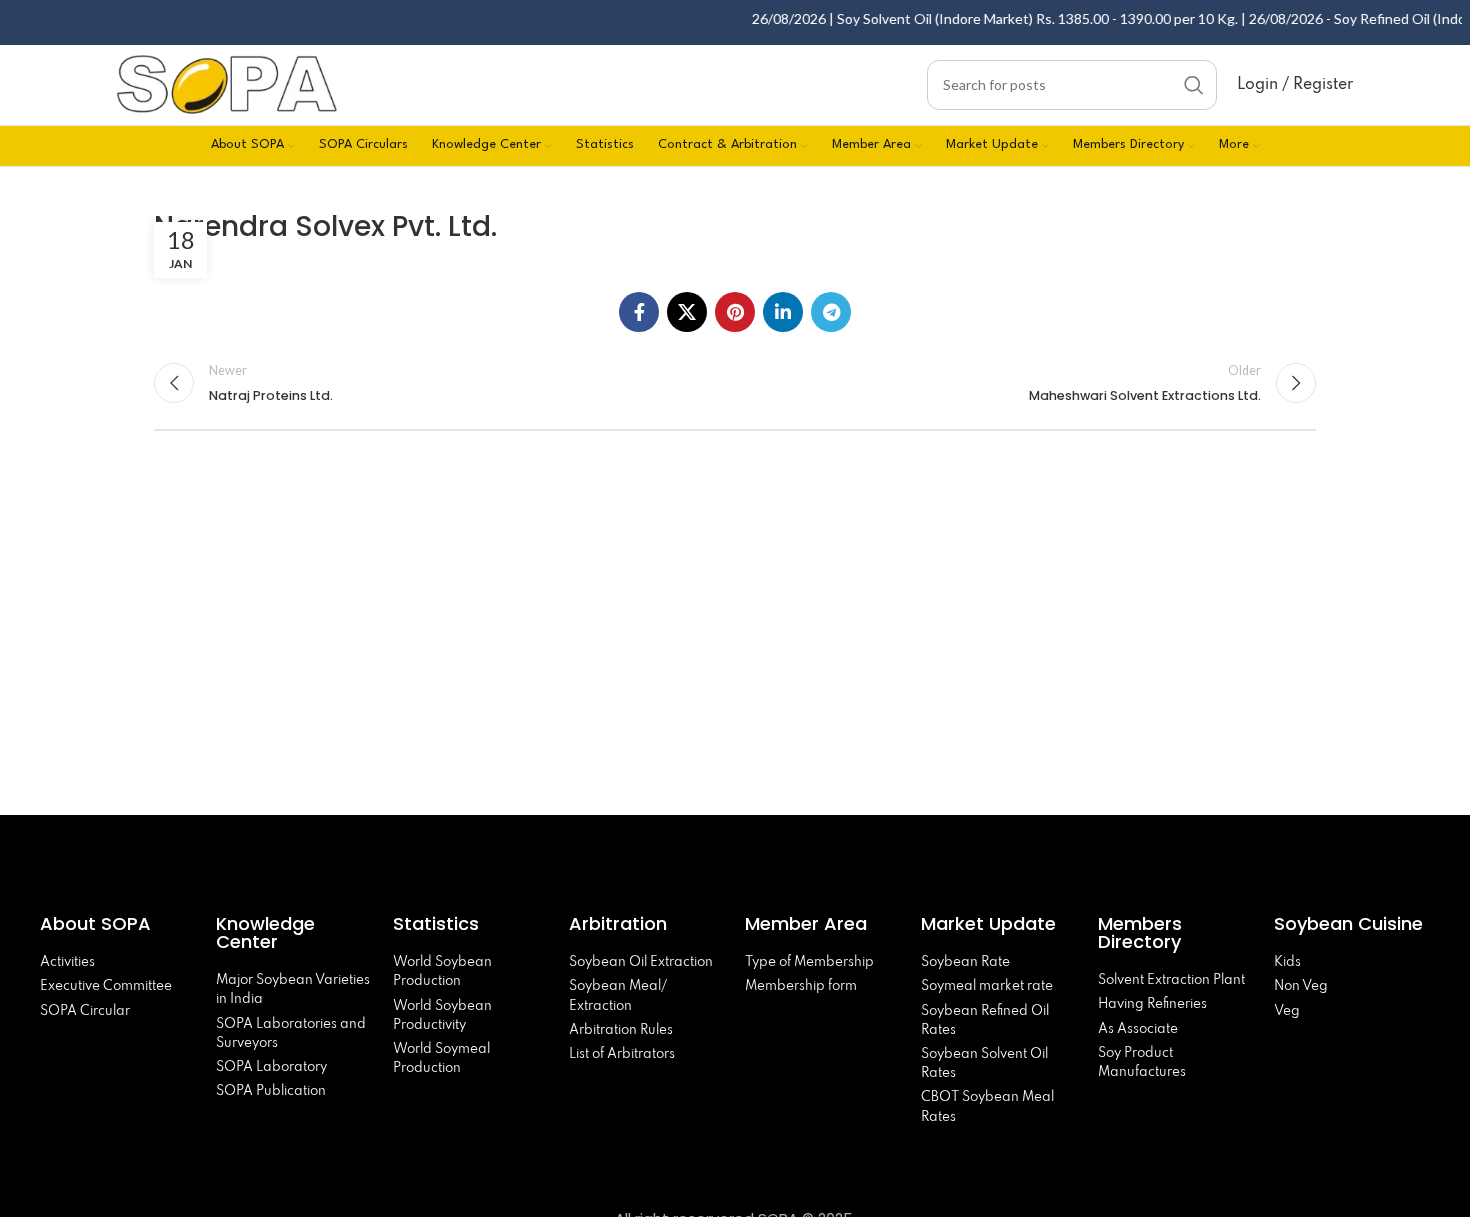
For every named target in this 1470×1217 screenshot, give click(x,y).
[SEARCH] (1194, 85)
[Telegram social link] (831, 312)
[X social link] (687, 312)
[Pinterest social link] (735, 312)
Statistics (436, 923)
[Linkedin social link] (783, 312)
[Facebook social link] (639, 312)
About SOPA (100, 923)
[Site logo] (227, 82)
